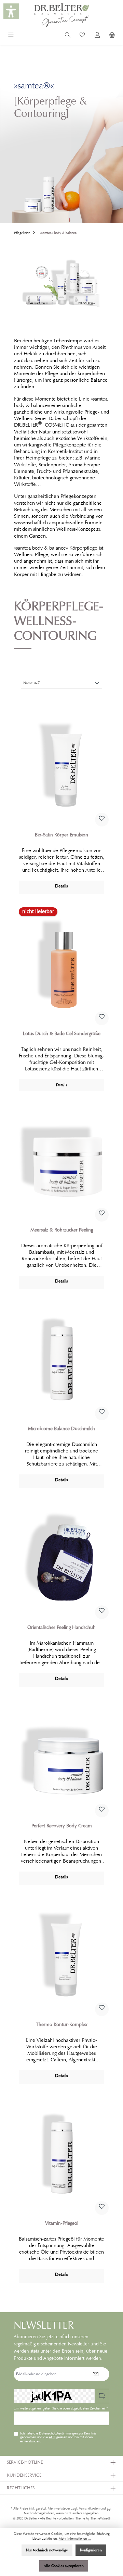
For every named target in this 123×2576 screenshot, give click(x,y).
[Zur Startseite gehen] (61, 15)
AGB (52, 2437)
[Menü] (11, 36)
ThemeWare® (100, 2518)
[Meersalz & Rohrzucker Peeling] (61, 1161)
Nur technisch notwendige (47, 2550)
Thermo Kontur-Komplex (62, 2025)
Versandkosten (89, 2508)
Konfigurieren (91, 2550)
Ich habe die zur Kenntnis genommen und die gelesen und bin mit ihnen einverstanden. (58, 2438)
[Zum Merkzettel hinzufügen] (102, 820)
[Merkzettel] (82, 36)
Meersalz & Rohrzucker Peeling (62, 1230)
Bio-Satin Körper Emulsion (61, 835)
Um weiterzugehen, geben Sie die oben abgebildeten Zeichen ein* (61, 2408)
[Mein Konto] (97, 36)
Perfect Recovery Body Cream (62, 1826)
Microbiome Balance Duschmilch (61, 1429)
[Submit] (96, 2374)
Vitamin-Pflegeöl (62, 2223)
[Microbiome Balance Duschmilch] (61, 1360)
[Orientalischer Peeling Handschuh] (61, 1558)
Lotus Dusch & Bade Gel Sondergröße (62, 1034)
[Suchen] (68, 36)
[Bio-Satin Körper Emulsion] (61, 766)
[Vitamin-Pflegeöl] (61, 2154)
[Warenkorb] (112, 36)
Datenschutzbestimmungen (58, 2433)
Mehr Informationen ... (75, 2539)
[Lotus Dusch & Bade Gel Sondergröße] (61, 965)
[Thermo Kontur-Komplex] (61, 1955)
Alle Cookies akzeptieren (64, 2566)
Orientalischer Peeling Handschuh (61, 1627)
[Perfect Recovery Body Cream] (61, 1757)
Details (61, 886)
